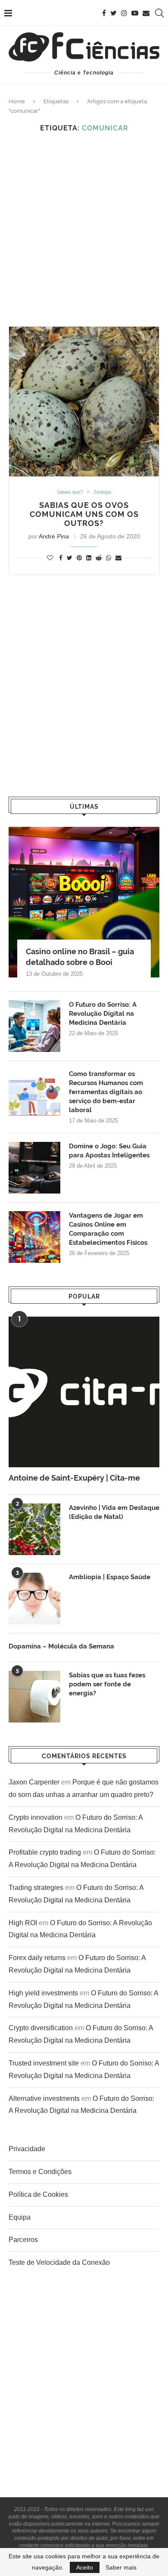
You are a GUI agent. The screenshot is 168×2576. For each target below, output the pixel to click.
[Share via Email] (118, 558)
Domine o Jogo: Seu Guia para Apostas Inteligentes (109, 1151)
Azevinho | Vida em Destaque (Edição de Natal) (114, 1512)
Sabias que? (70, 492)
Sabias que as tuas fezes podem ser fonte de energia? (107, 1684)
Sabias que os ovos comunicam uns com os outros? (84, 514)
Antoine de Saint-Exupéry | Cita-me (74, 1478)
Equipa (20, 2217)
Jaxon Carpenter (34, 1782)
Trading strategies (36, 1888)
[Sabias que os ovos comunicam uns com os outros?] (84, 402)
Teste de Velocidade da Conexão (59, 2262)
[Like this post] (50, 558)
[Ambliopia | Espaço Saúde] (34, 1599)
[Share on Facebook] (61, 558)
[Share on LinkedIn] (89, 558)
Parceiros (23, 2240)
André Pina (54, 536)
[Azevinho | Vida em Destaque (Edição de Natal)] (34, 1529)
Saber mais (121, 2567)
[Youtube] (135, 13)
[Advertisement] (84, 229)
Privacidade (27, 2149)
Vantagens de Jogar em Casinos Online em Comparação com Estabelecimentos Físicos (108, 1229)
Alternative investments (44, 2098)
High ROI (23, 1923)
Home (17, 101)
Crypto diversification (41, 2028)
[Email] (146, 13)
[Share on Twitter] (70, 558)
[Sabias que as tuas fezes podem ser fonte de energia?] (34, 1697)
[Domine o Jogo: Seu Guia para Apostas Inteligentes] (34, 1168)
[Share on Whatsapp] (109, 558)
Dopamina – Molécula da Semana (61, 1646)
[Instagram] (124, 13)
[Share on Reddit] (99, 558)
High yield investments (43, 1993)
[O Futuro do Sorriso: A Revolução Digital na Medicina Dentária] (34, 1026)
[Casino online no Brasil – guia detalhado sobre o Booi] (84, 902)
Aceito (85, 2567)
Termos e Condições (40, 2172)
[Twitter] (114, 13)
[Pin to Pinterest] (79, 558)
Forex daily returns (37, 1958)
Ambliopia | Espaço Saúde (110, 1577)
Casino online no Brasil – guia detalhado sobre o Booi (80, 957)
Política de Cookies (38, 2194)
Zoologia (102, 492)
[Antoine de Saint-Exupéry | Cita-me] (84, 1392)
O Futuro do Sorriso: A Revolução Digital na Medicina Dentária (103, 1014)
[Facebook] (104, 13)
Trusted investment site (44, 2063)
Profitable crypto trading (45, 1852)
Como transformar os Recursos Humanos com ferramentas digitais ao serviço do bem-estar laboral (106, 1092)
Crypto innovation (36, 1817)
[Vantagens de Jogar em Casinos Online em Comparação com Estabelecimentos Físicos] (34, 1237)
